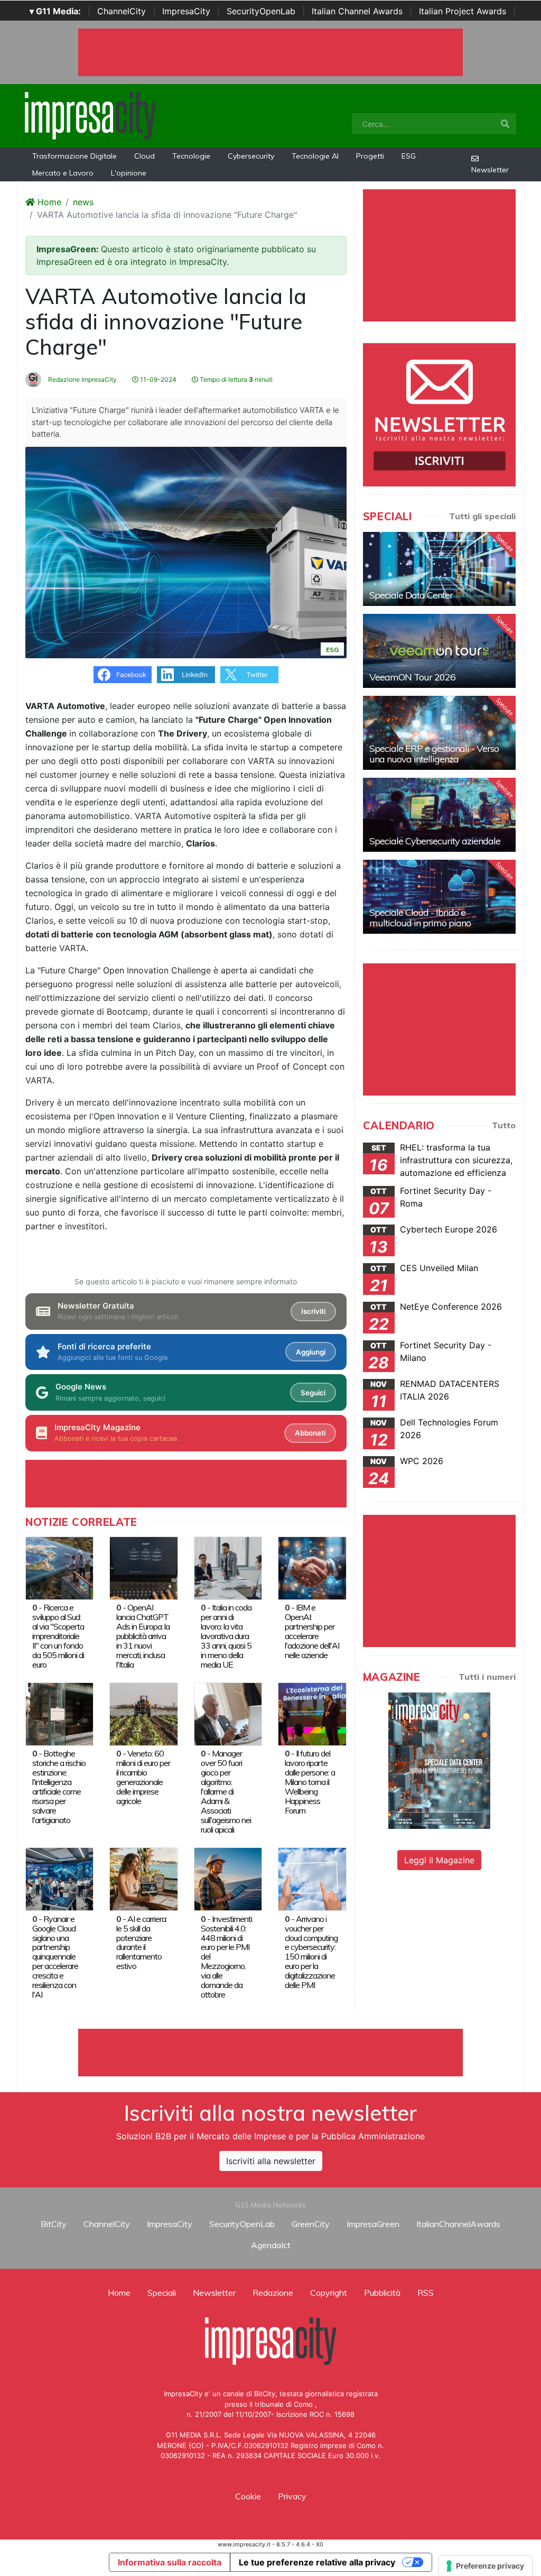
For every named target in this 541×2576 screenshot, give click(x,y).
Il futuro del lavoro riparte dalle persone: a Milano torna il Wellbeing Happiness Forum (310, 1782)
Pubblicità (382, 2293)
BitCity (54, 2224)
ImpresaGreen (373, 2224)
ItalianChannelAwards (458, 2224)
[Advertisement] (270, 2053)
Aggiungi (311, 1352)
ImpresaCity (186, 11)
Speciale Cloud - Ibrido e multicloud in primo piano (420, 918)
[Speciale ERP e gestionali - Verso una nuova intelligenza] (439, 733)
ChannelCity (122, 11)
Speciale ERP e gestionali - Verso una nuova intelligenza (434, 754)
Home (48, 202)
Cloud (144, 156)
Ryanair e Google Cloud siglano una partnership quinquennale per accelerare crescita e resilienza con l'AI (55, 1957)
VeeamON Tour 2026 (412, 677)
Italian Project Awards (463, 11)
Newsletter (490, 170)
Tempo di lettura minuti (235, 379)
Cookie (248, 2496)
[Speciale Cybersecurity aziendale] (439, 815)
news (83, 202)
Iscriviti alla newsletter (271, 2161)
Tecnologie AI (315, 156)
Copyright (329, 2293)
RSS (426, 2293)
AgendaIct (271, 2245)
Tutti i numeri (487, 1677)
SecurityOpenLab (261, 11)
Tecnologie (191, 156)
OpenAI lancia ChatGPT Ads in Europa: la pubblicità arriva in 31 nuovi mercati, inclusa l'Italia (143, 1636)
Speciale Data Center (411, 595)
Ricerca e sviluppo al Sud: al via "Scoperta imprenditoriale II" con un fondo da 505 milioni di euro (58, 1636)
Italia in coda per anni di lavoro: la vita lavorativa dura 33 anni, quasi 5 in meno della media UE (226, 1636)
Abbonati (310, 1433)
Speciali (162, 2293)
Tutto (504, 1125)
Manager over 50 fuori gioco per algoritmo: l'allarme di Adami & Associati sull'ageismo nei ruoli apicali (226, 1791)
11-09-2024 (157, 379)
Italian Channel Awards (357, 11)
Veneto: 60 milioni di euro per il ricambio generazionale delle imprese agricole (143, 1777)
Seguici (313, 1393)
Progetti (370, 156)
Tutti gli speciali (482, 516)
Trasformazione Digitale (74, 156)
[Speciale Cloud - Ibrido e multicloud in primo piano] (439, 897)
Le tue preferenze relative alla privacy (317, 2562)
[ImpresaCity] (90, 115)
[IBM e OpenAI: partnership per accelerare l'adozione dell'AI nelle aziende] (312, 1567)
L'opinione (129, 173)
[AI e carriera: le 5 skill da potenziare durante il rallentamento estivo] (143, 1879)
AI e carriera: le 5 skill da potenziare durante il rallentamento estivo (142, 1943)
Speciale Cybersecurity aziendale (435, 841)
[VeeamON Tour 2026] (439, 651)
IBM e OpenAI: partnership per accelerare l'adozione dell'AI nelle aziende (312, 1631)
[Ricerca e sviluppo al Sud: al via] (59, 1567)
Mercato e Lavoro (63, 173)
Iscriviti (313, 1311)
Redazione (273, 2293)
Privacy (292, 2496)
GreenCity (311, 2224)
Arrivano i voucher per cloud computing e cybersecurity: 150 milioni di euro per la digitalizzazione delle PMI (311, 1952)
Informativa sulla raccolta (170, 2562)
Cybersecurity (251, 156)
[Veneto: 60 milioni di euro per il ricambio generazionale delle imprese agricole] (143, 1713)
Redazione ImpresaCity (82, 379)
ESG (409, 156)
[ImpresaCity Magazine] (439, 1760)
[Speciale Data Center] (439, 569)
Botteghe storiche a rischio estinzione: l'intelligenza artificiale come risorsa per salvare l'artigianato (59, 1786)
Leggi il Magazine (439, 1860)
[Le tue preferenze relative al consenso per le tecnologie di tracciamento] (486, 2566)
